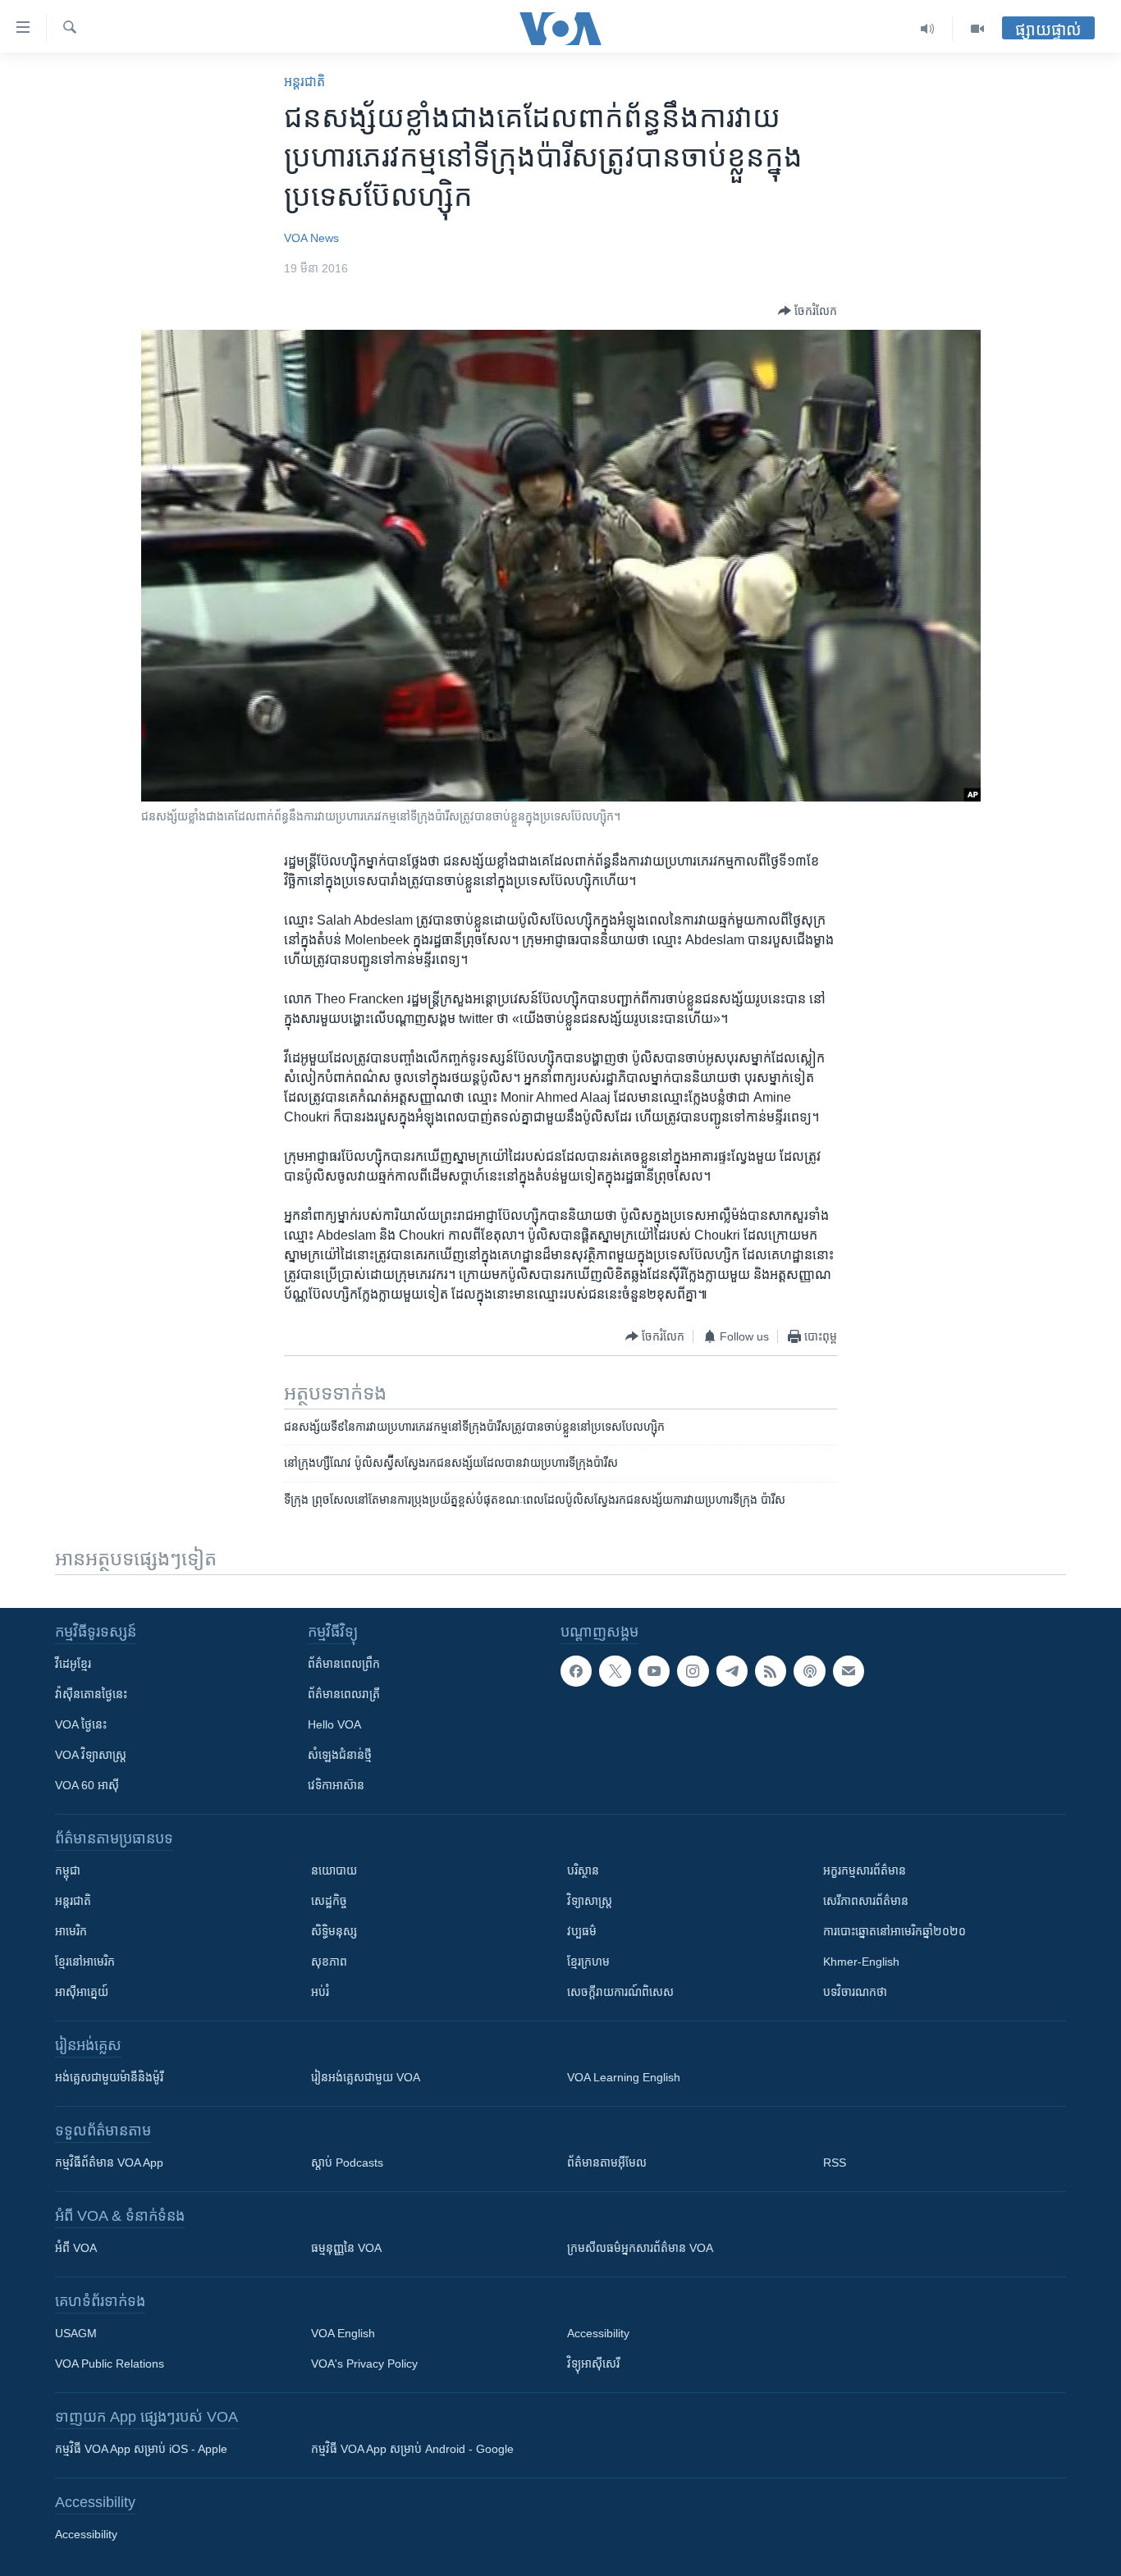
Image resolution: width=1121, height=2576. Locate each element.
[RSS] (771, 1671)
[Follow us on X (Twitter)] (615, 1671)
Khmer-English (861, 1962)
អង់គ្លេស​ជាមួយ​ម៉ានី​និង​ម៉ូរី (109, 2077)
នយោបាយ (334, 1870)
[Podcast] (809, 1671)
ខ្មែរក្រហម (588, 1962)
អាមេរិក (71, 1931)
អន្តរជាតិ (304, 82)
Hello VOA (334, 1724)
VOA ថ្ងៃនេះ (81, 1724)
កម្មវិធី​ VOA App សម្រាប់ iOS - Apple (141, 2449)
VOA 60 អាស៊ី (87, 1785)
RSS (835, 2163)
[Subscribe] (849, 1671)
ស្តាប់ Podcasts (347, 2163)
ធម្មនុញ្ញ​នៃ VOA (346, 2248)
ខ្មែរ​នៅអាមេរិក (85, 1962)
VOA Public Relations (110, 2364)
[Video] (977, 29)
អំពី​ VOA (76, 2248)
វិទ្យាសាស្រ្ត (590, 1901)
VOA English (343, 2333)
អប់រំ (320, 1992)
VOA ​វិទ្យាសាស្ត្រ (91, 1755)
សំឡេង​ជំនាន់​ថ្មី (340, 1755)
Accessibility (598, 2333)
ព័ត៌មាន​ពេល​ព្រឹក (344, 1664)
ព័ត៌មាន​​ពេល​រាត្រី (344, 1694)
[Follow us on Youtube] (654, 1671)
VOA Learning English (624, 2077)
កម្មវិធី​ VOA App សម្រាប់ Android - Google (412, 2449)
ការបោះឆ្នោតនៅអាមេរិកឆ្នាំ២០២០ (895, 1931)
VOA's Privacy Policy (364, 2364)
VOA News (311, 238)
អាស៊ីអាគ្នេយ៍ (82, 1992)
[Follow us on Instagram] (693, 1671)
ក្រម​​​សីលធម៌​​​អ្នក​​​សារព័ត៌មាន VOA (640, 2248)
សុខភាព (329, 1962)
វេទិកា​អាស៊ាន (336, 1785)
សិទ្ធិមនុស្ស (334, 1931)
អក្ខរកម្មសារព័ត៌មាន (865, 1870)
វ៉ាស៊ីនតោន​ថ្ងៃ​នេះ (91, 1694)
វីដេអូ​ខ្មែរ (73, 1664)
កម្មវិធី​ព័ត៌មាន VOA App (109, 2163)
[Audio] (928, 29)
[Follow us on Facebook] (576, 1671)
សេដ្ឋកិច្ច (329, 1901)
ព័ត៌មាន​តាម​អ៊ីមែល (607, 2163)
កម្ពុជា (68, 1870)
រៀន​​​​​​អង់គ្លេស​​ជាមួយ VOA (366, 2077)
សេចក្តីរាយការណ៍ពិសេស (620, 1992)
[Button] (808, 311)
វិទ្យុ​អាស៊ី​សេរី (593, 2364)
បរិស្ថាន (583, 1870)
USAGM (76, 2333)
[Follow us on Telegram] (732, 1671)
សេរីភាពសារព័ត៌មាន (866, 1901)
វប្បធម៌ (582, 1931)
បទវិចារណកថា (855, 1992)
